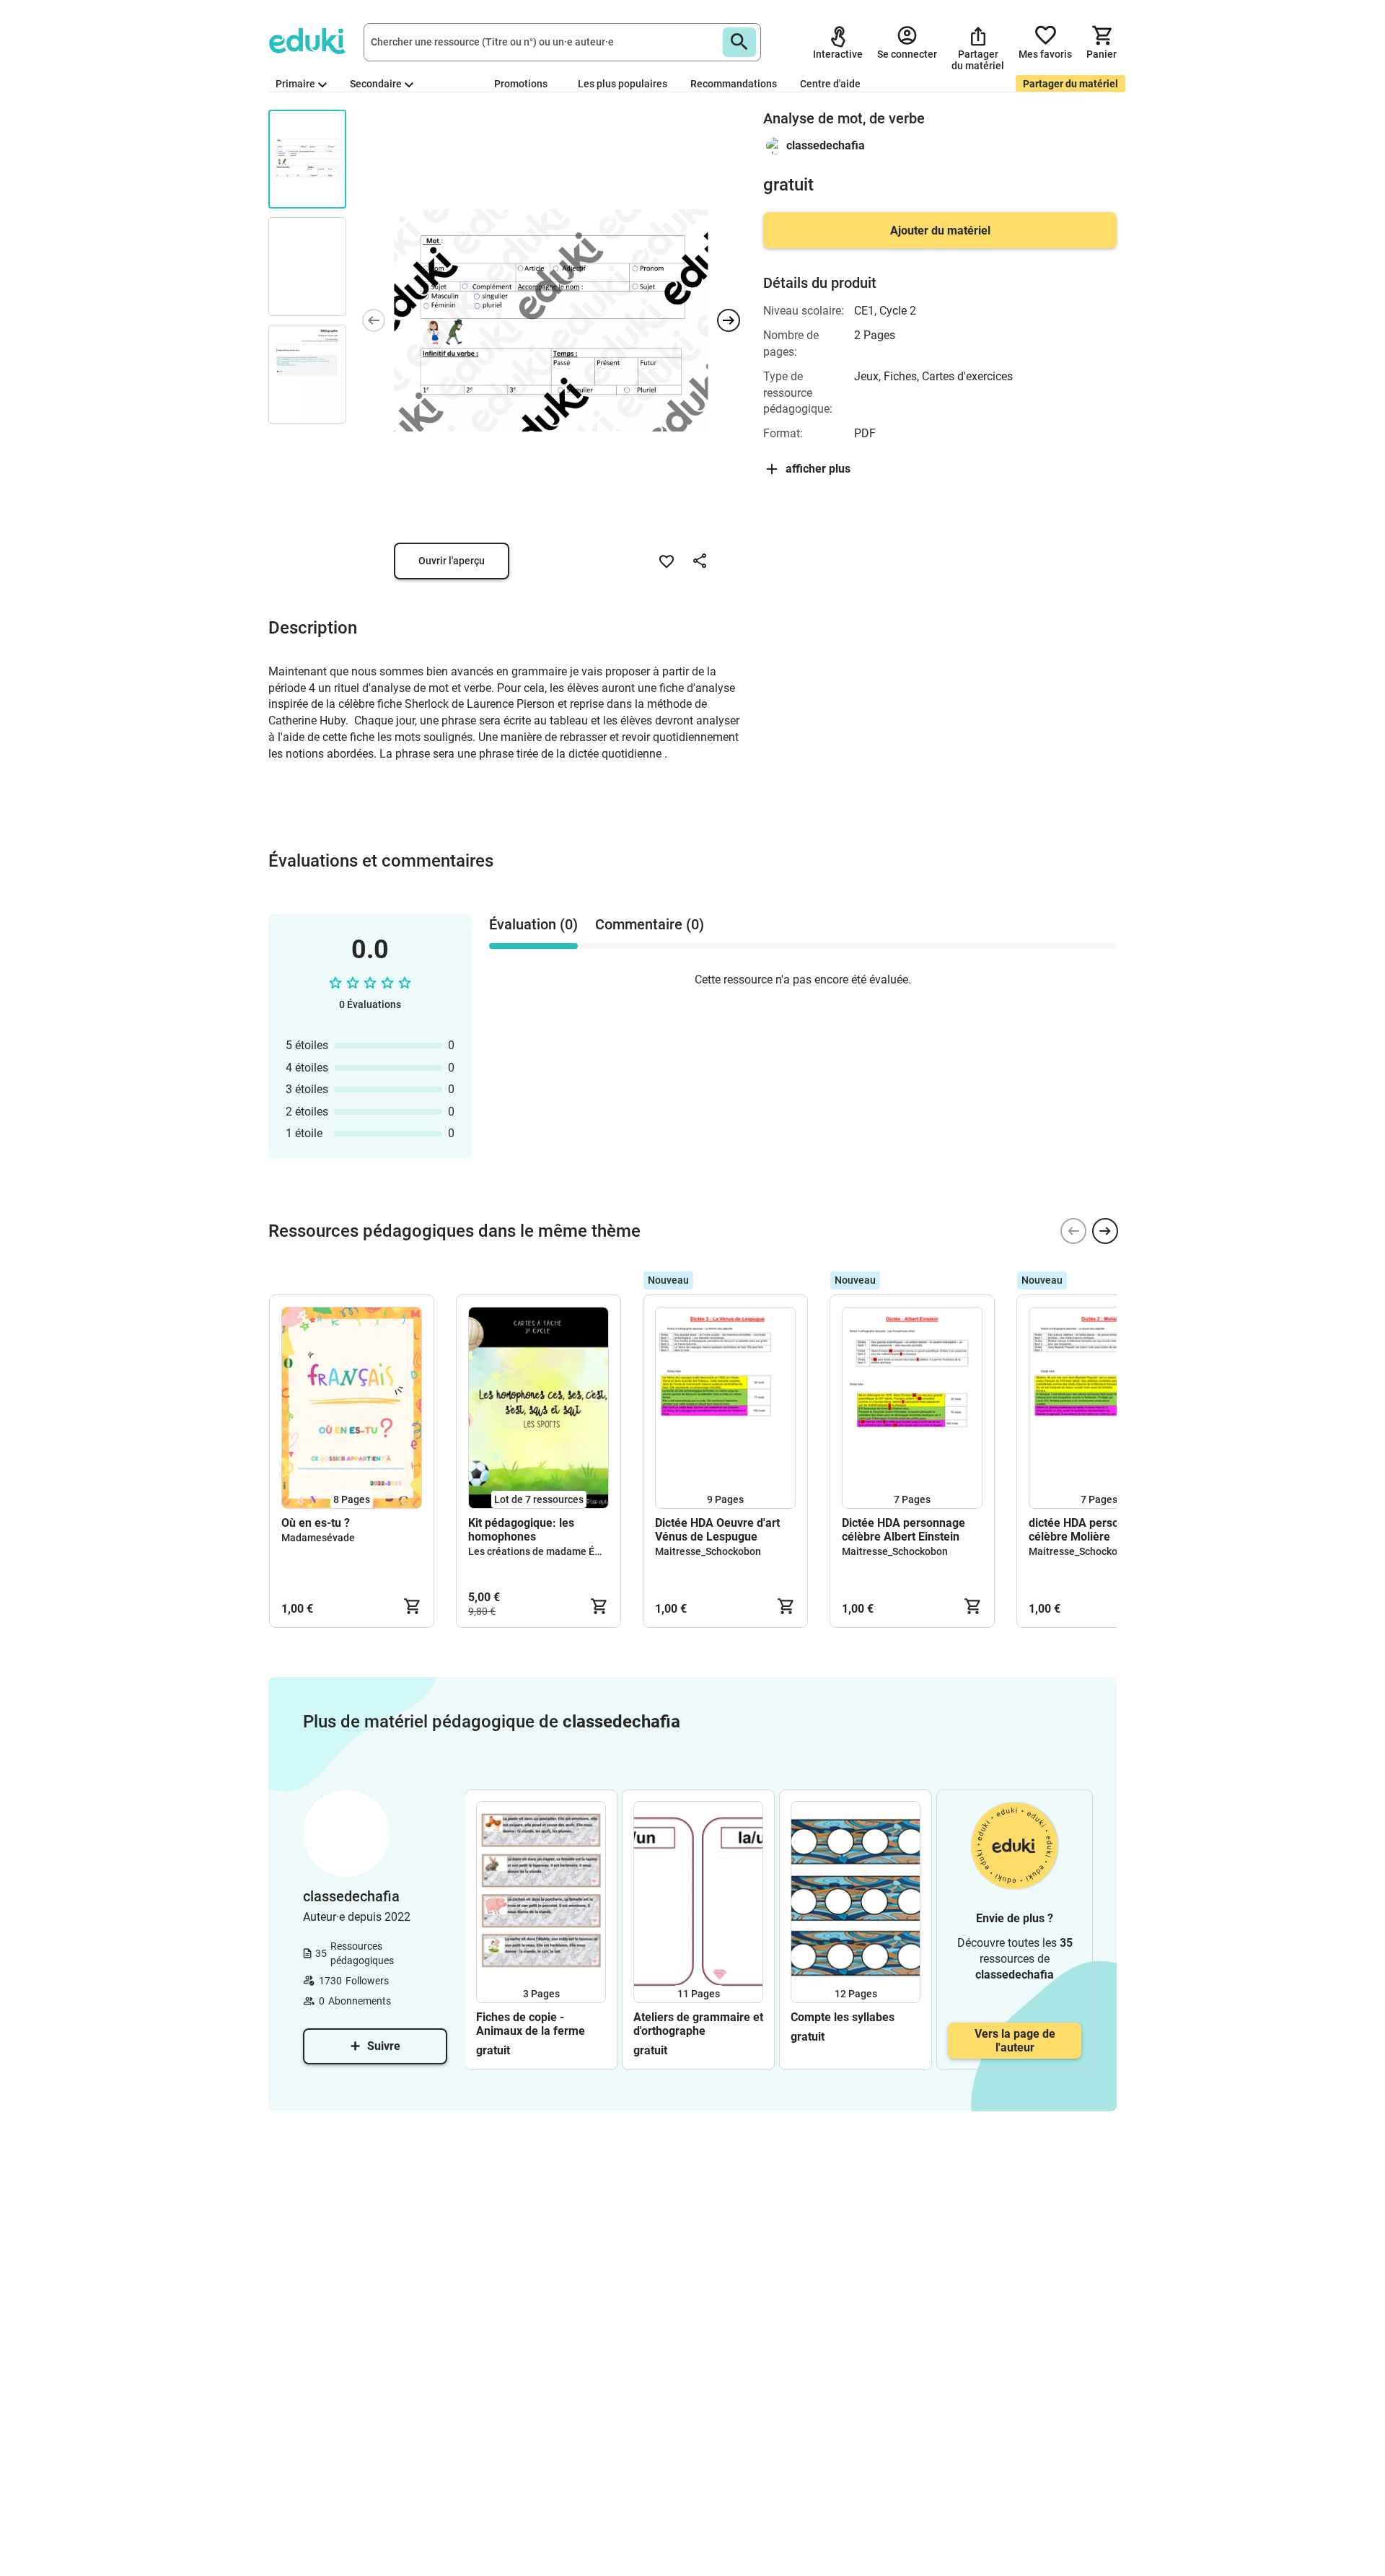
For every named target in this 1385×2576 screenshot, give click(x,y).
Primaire (295, 84)
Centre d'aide (830, 84)
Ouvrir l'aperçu (452, 561)
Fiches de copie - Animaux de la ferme (531, 2024)
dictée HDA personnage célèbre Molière (1090, 1530)
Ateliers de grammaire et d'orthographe (698, 2024)
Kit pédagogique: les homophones (521, 1530)
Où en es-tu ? (316, 1523)
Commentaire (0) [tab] (650, 924)
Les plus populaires (623, 84)
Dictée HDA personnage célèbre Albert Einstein (903, 1530)
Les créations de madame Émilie (543, 1551)
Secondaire (376, 84)
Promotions (521, 84)
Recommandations (734, 84)
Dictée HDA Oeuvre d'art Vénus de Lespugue (717, 1530)
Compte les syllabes (843, 2017)
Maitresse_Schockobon (708, 1551)
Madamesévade (318, 1538)
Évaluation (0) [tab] (533, 924)
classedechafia (826, 145)
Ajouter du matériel (940, 231)
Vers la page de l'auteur (1015, 2041)
